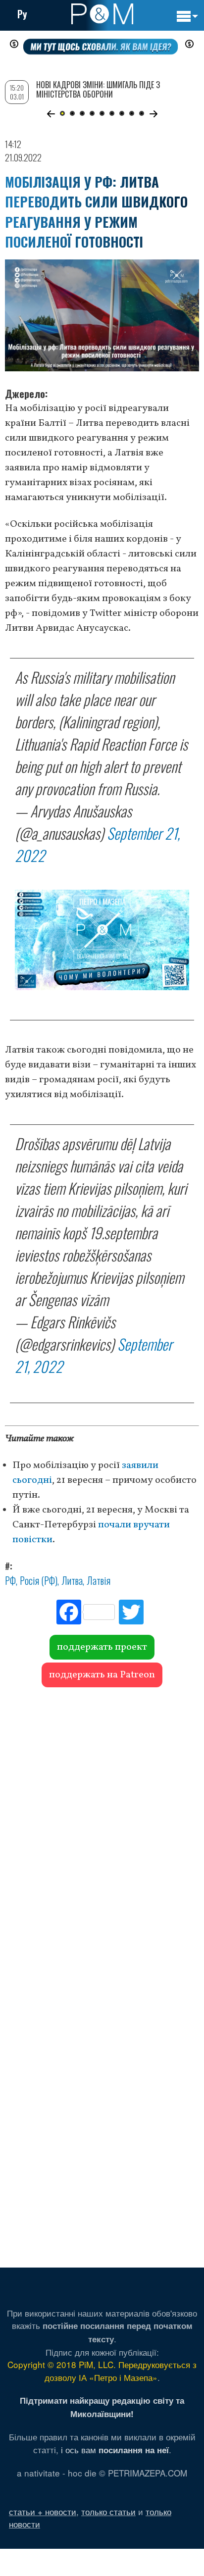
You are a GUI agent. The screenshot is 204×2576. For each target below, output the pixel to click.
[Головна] (102, 14)
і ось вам (115, 2450)
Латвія (99, 1580)
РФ (10, 1580)
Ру (22, 14)
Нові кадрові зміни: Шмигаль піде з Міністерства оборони (98, 89)
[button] (51, 114)
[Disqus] (102, 1831)
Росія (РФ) (39, 1580)
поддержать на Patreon (102, 1675)
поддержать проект (102, 1647)
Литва (72, 1580)
